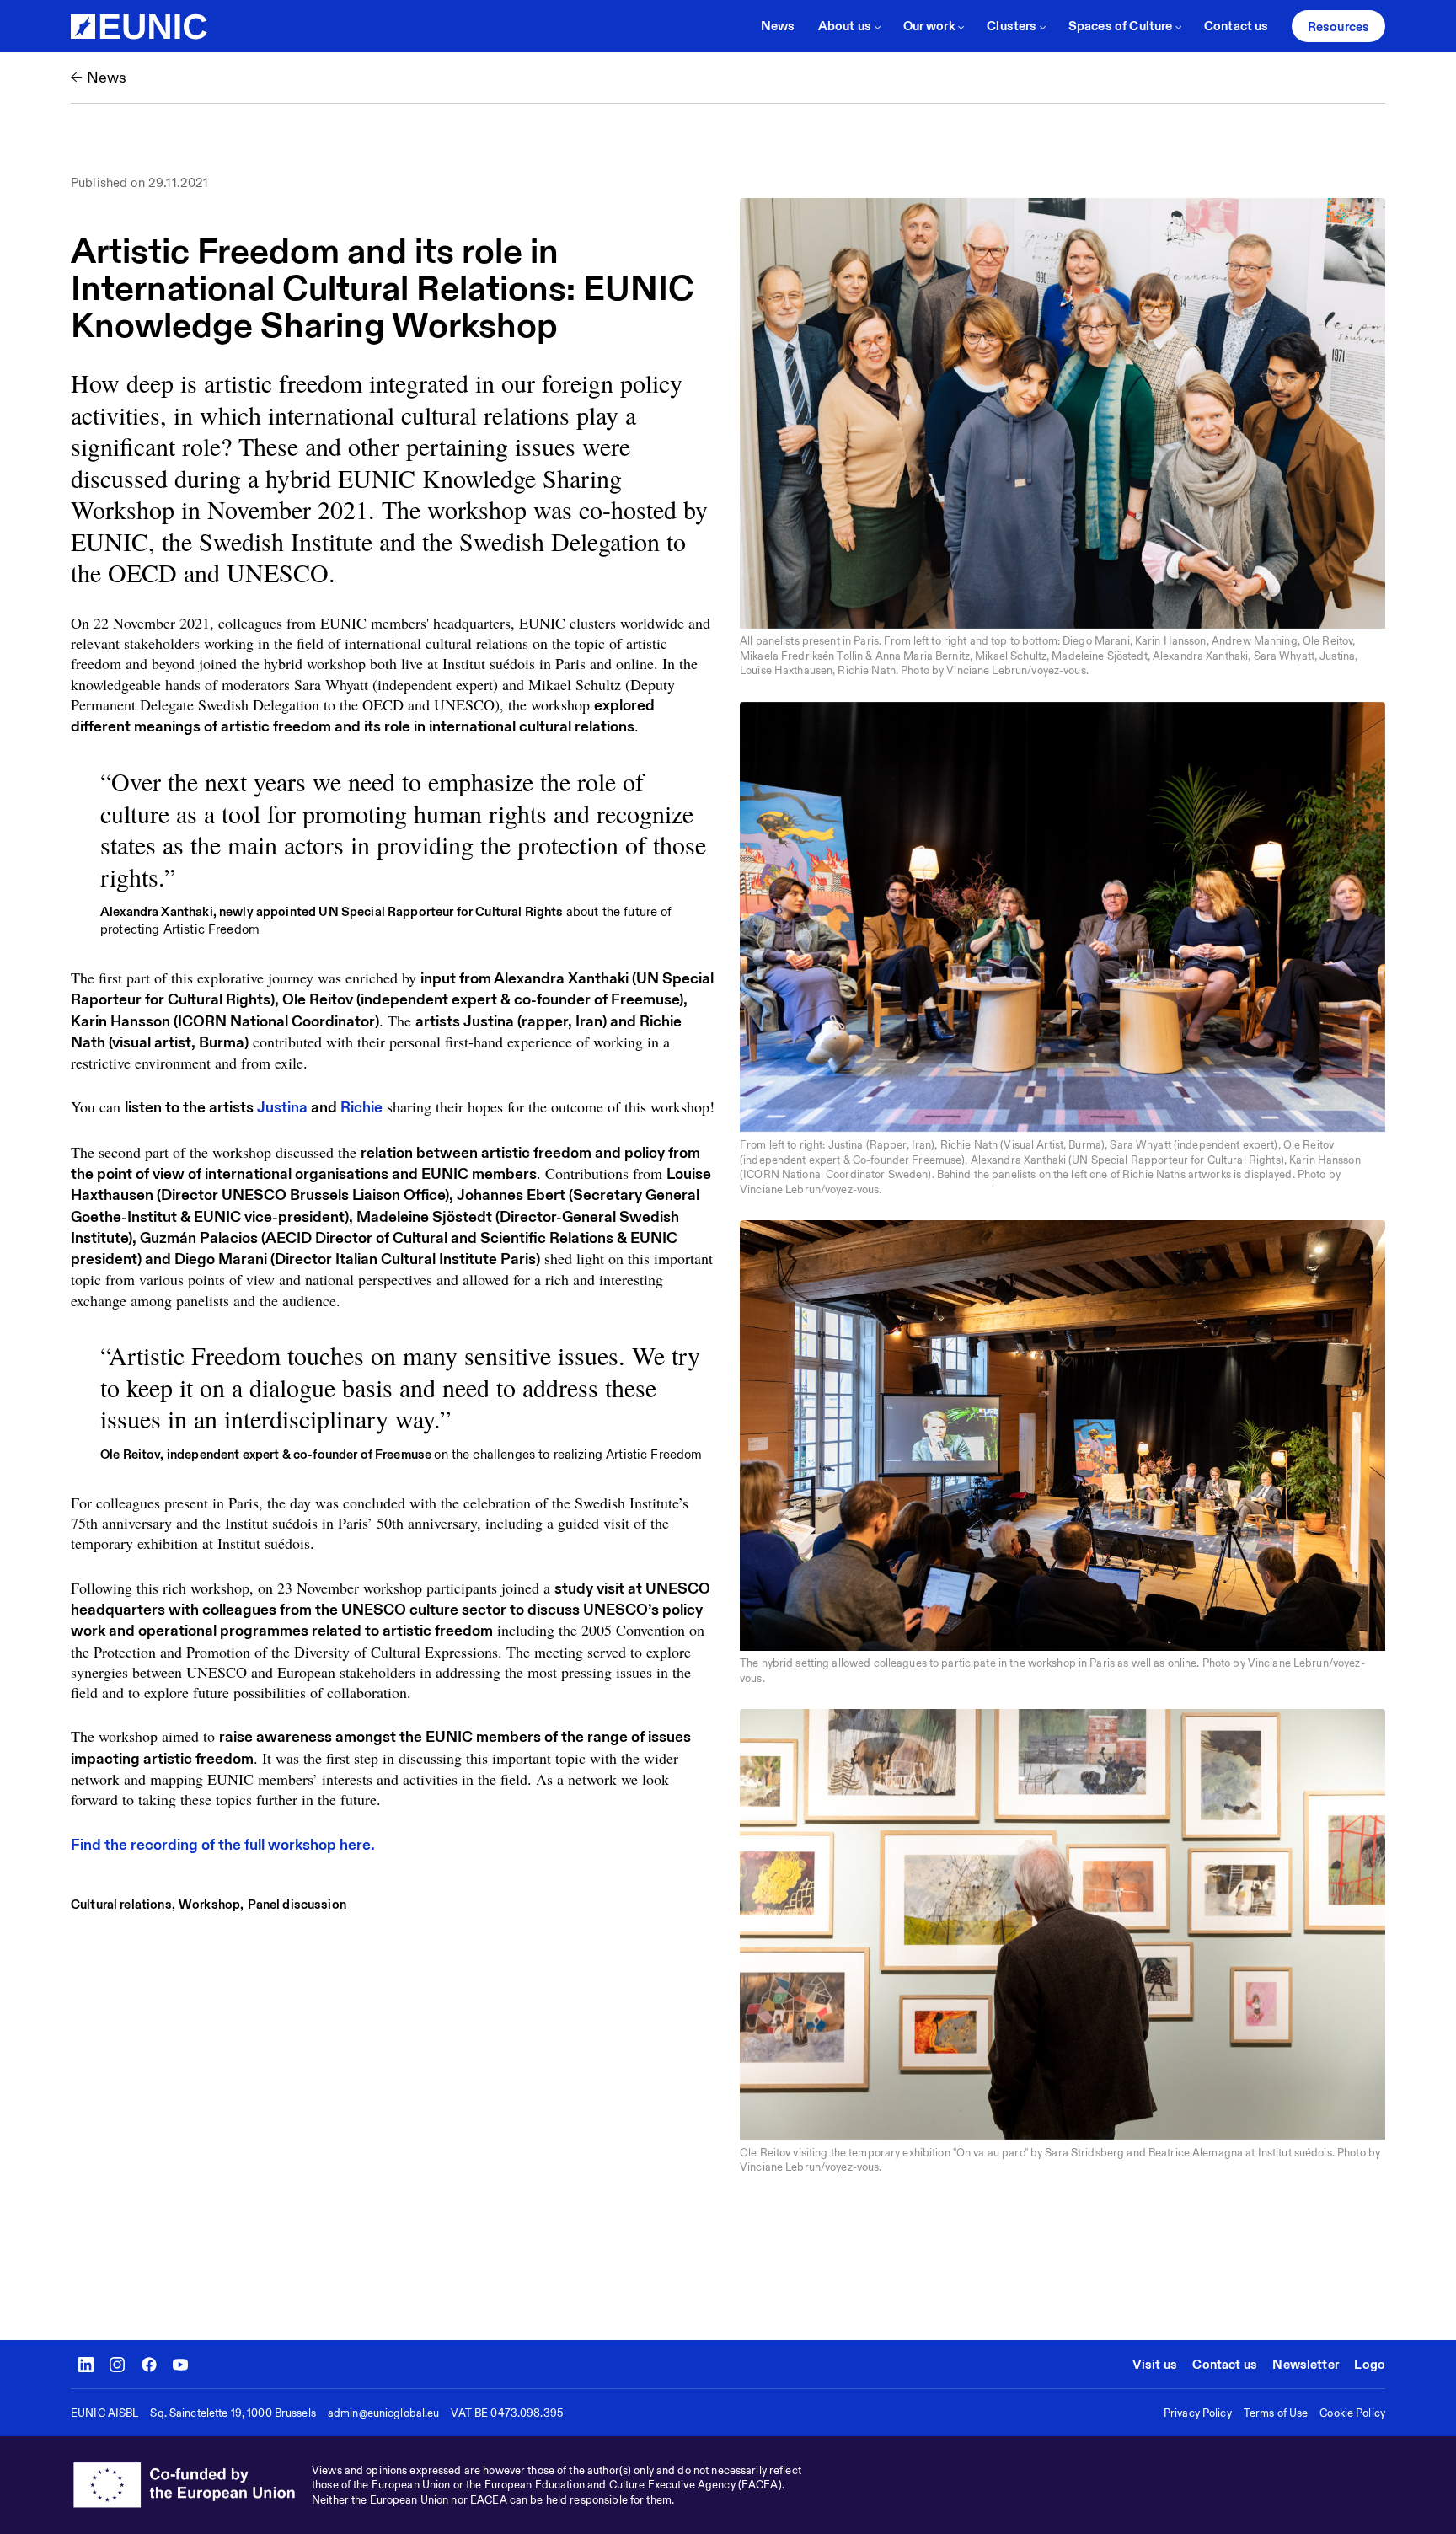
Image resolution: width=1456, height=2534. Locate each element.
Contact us (1237, 26)
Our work (929, 26)
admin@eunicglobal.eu (384, 2413)
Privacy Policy (1198, 2413)
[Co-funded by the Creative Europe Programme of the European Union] (191, 2485)
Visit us (1155, 2364)
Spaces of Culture (1121, 26)
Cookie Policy (1352, 2413)
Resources (1338, 27)
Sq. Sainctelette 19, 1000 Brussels (233, 2413)
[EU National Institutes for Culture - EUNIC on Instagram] (117, 2365)
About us (845, 26)
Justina (282, 1107)
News (778, 26)
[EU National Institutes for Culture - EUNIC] (139, 27)
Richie (361, 1107)
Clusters (1012, 26)
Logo (1370, 2364)
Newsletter (1306, 2364)
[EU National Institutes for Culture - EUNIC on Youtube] (180, 2365)
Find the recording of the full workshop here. (223, 1844)
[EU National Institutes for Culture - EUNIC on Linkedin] (86, 2365)
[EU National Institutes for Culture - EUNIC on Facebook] (149, 2365)
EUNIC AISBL (104, 2413)
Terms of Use (1276, 2413)
